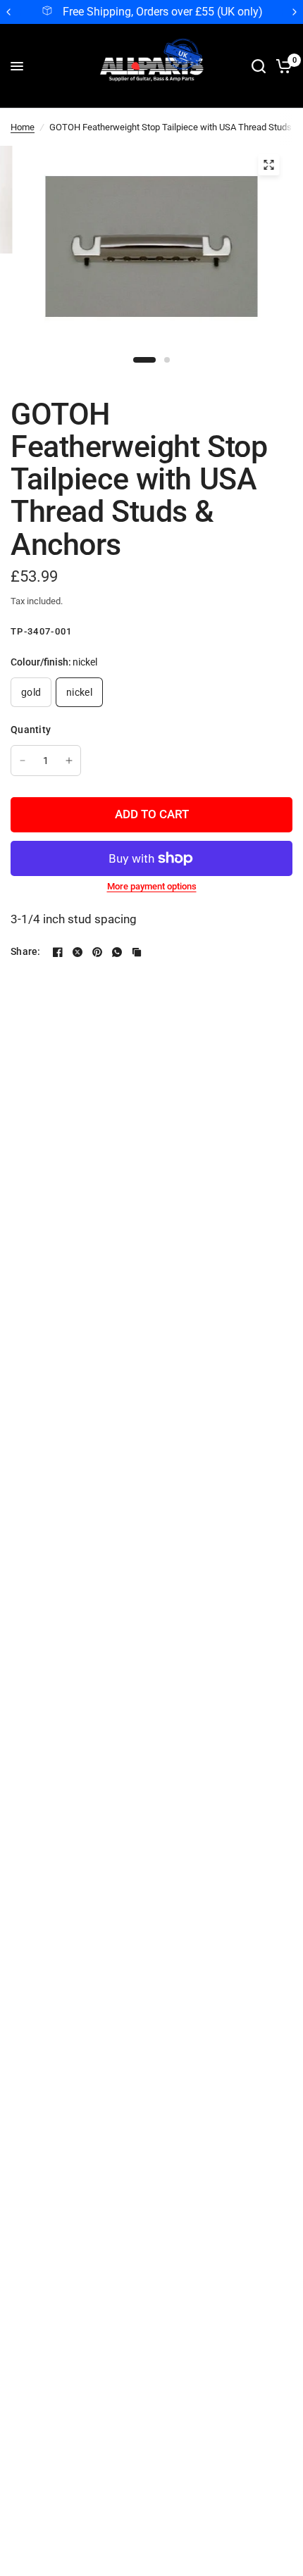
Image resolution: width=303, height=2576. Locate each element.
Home (23, 127)
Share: (26, 951)
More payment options (152, 886)
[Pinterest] (97, 952)
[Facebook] (58, 952)
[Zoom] (268, 165)
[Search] (259, 66)
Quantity (31, 730)
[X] (78, 952)
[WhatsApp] (117, 952)
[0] (282, 66)
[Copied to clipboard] (137, 952)
